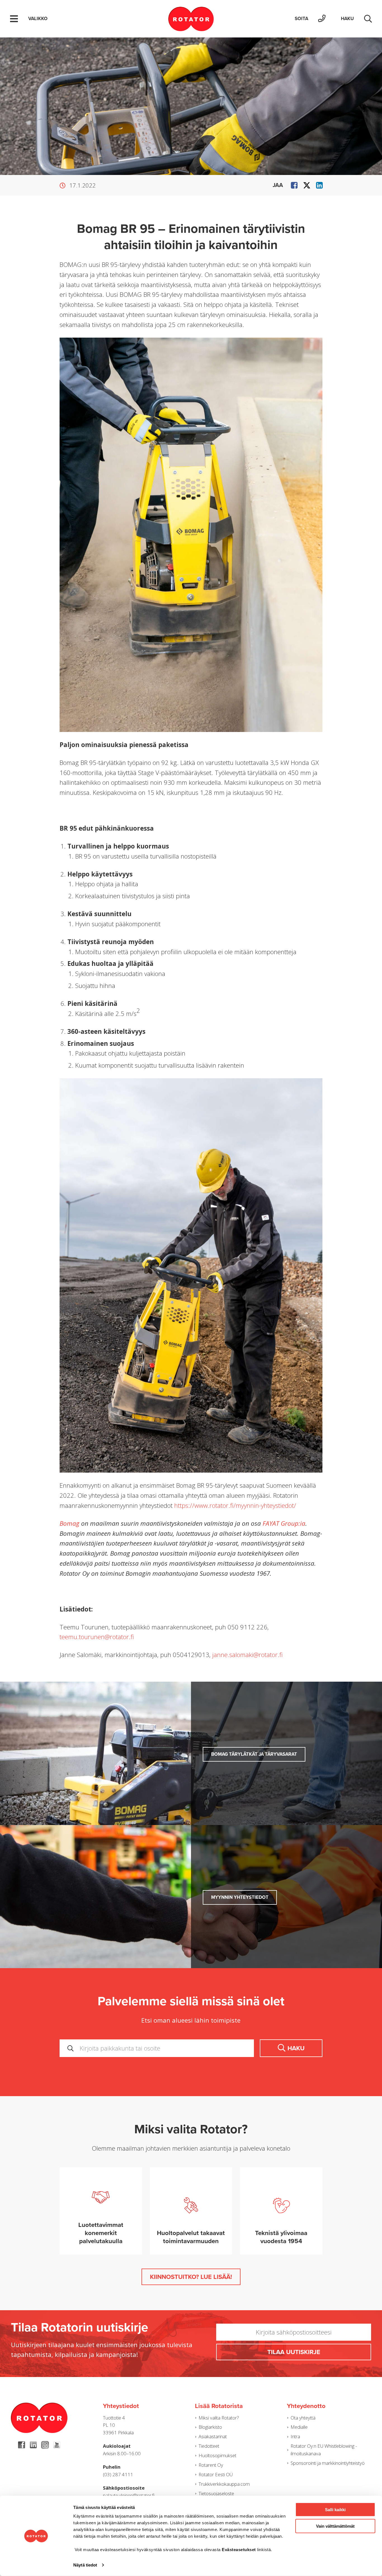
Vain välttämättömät (335, 2526)
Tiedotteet (209, 2446)
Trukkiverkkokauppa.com (224, 2484)
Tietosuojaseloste (216, 2493)
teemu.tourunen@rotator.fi (97, 1637)
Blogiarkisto (210, 2427)
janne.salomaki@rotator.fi (247, 1655)
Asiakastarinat (213, 2436)
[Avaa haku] (368, 19)
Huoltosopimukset (217, 2455)
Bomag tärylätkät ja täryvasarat (254, 1754)
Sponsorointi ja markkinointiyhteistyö (328, 2463)
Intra (295, 2436)
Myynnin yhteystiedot (240, 1897)
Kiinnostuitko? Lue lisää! (191, 2277)
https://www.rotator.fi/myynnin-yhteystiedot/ (235, 1505)
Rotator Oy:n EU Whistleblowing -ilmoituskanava (324, 2450)
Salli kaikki (335, 2510)
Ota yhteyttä (303, 2418)
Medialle (299, 2427)
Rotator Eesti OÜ (216, 2474)
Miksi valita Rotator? (219, 2418)
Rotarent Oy (211, 2465)
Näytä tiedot (85, 2565)
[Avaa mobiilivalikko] (14, 19)
